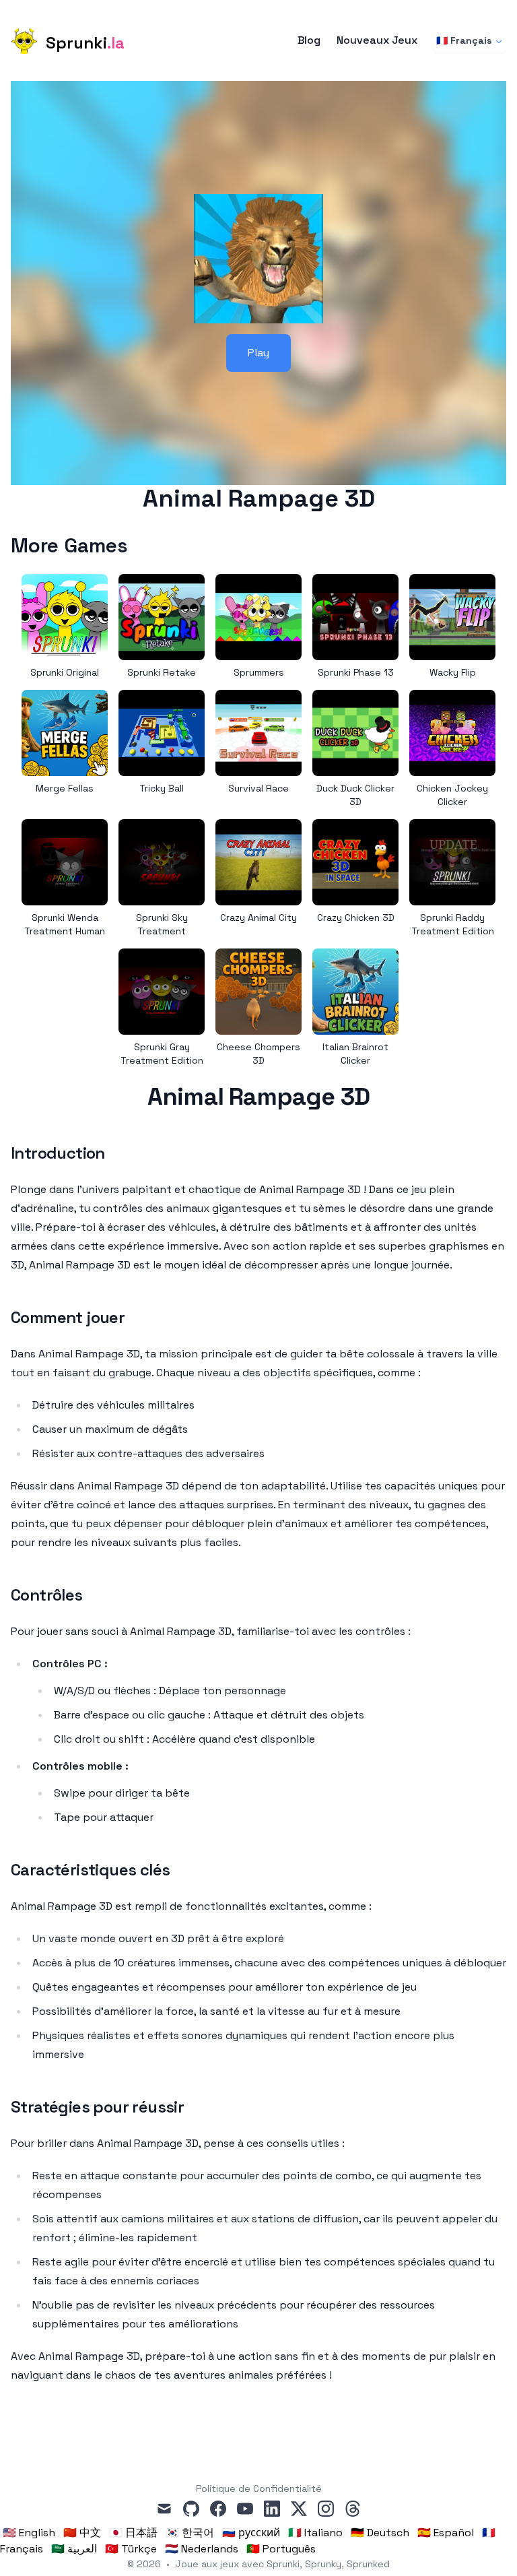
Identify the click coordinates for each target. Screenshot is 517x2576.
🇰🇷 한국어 (190, 2533)
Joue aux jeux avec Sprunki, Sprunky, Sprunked (282, 2564)
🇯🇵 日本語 (133, 2533)
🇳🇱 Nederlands (202, 2549)
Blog (309, 40)
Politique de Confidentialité (259, 2488)
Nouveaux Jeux (377, 40)
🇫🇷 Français (464, 40)
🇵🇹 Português (281, 2549)
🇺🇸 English (29, 2533)
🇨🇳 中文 (82, 2533)
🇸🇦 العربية (74, 2549)
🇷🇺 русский (251, 2533)
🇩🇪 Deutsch (380, 2533)
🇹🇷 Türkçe (131, 2549)
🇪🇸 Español (446, 2533)
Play (258, 353)
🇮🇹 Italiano (315, 2533)
